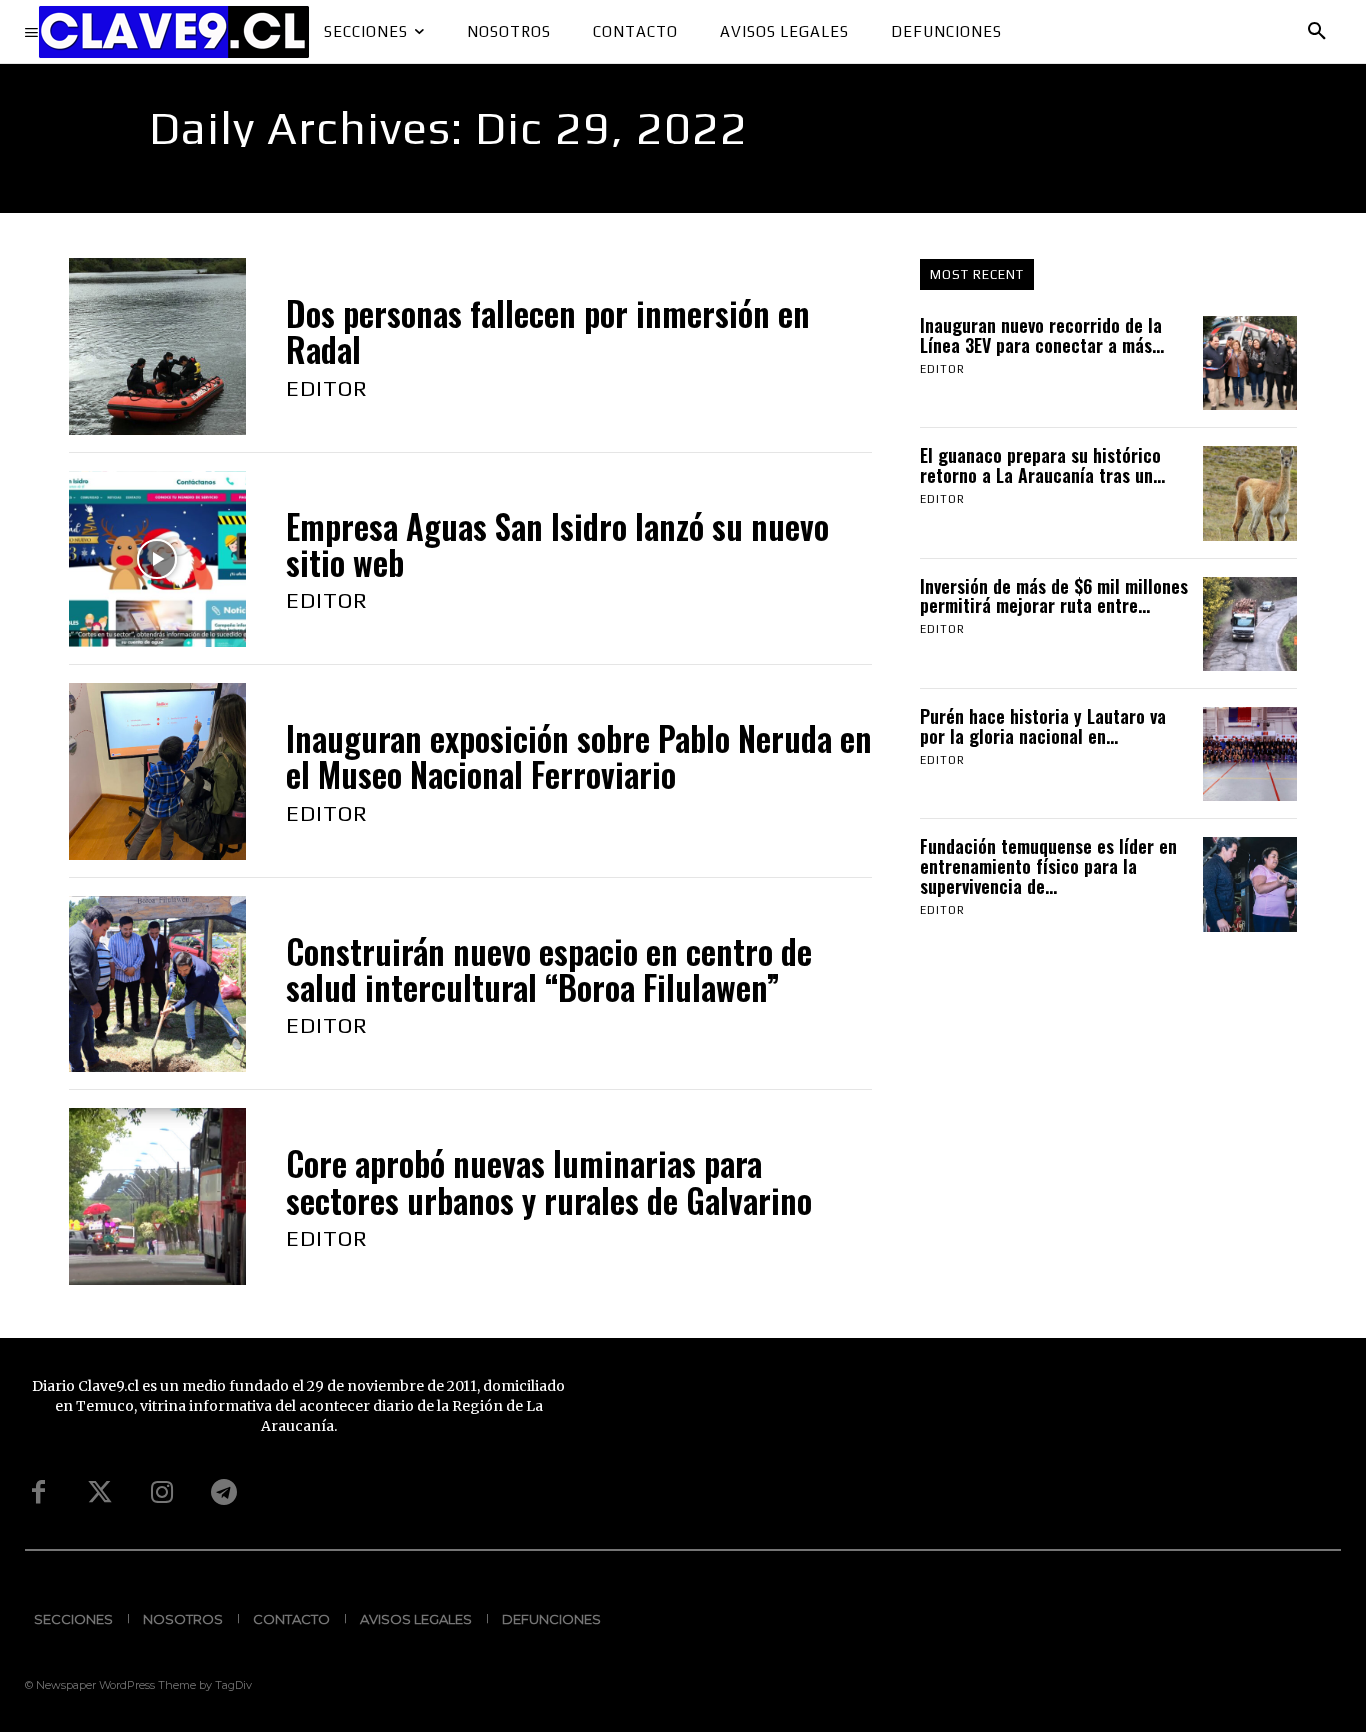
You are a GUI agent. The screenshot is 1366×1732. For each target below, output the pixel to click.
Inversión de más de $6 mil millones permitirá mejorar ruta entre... (1054, 596)
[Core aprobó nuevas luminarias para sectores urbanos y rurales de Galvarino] (157, 1196)
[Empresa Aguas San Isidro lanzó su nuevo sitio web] (157, 559)
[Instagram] (162, 1493)
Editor (327, 388)
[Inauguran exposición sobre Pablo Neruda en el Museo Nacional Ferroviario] (157, 771)
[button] (1317, 32)
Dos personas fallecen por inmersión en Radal (548, 331)
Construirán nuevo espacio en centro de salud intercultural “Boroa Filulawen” (549, 969)
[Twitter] (100, 1493)
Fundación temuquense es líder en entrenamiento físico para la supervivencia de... (1048, 866)
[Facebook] (38, 1493)
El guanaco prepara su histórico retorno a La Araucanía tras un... (1042, 465)
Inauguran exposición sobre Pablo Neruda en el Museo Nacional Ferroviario (579, 756)
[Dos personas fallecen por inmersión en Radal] (157, 346)
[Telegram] (224, 1493)
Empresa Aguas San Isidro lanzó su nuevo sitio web (557, 544)
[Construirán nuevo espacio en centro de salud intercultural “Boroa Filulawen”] (157, 984)
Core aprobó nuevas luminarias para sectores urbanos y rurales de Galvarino (549, 1181)
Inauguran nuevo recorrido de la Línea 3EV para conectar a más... (1042, 335)
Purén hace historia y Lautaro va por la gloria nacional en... (1043, 726)
